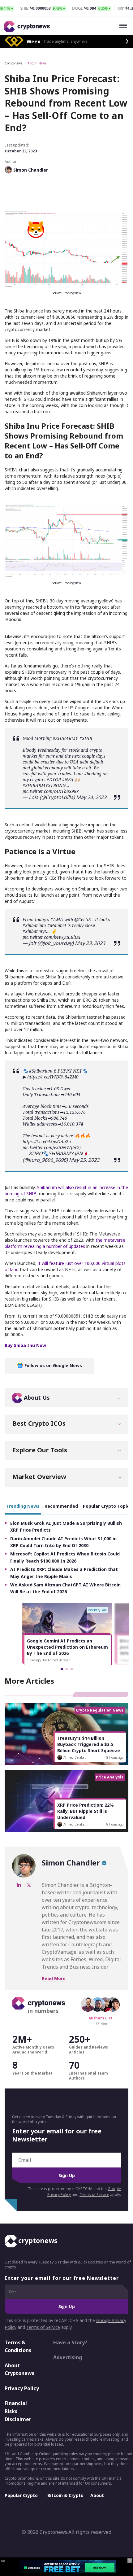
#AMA (57, 919)
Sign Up (67, 2175)
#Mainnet (57, 925)
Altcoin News (37, 63)
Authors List (101, 2018)
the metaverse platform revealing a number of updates (65, 1243)
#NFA (68, 779)
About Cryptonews (19, 2369)
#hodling (93, 774)
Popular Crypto (21, 2495)
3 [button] (72, 1669)
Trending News (23, 1506)
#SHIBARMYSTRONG (44, 785)
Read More (54, 1978)
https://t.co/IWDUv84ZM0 (53, 1077)
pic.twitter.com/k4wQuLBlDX (51, 937)
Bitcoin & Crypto (65, 2495)
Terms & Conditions (18, 2346)
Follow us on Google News (53, 1365)
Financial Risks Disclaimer (18, 2411)
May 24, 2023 (91, 797)
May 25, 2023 (84, 1160)
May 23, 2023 (90, 943)
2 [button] (67, 1669)
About (97, 2495)
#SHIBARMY (66, 738)
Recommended (61, 1506)
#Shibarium (34, 925)
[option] (67, 1634)
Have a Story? (70, 2342)
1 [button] (62, 1669)
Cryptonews (13, 63)
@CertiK (83, 919)
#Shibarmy (34, 931)
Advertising (68, 2357)
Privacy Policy (22, 2388)
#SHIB (86, 738)
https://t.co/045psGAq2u (47, 1141)
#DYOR (54, 779)
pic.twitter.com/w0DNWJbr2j (52, 1147)
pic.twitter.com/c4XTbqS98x (51, 791)
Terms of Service (94, 2195)
